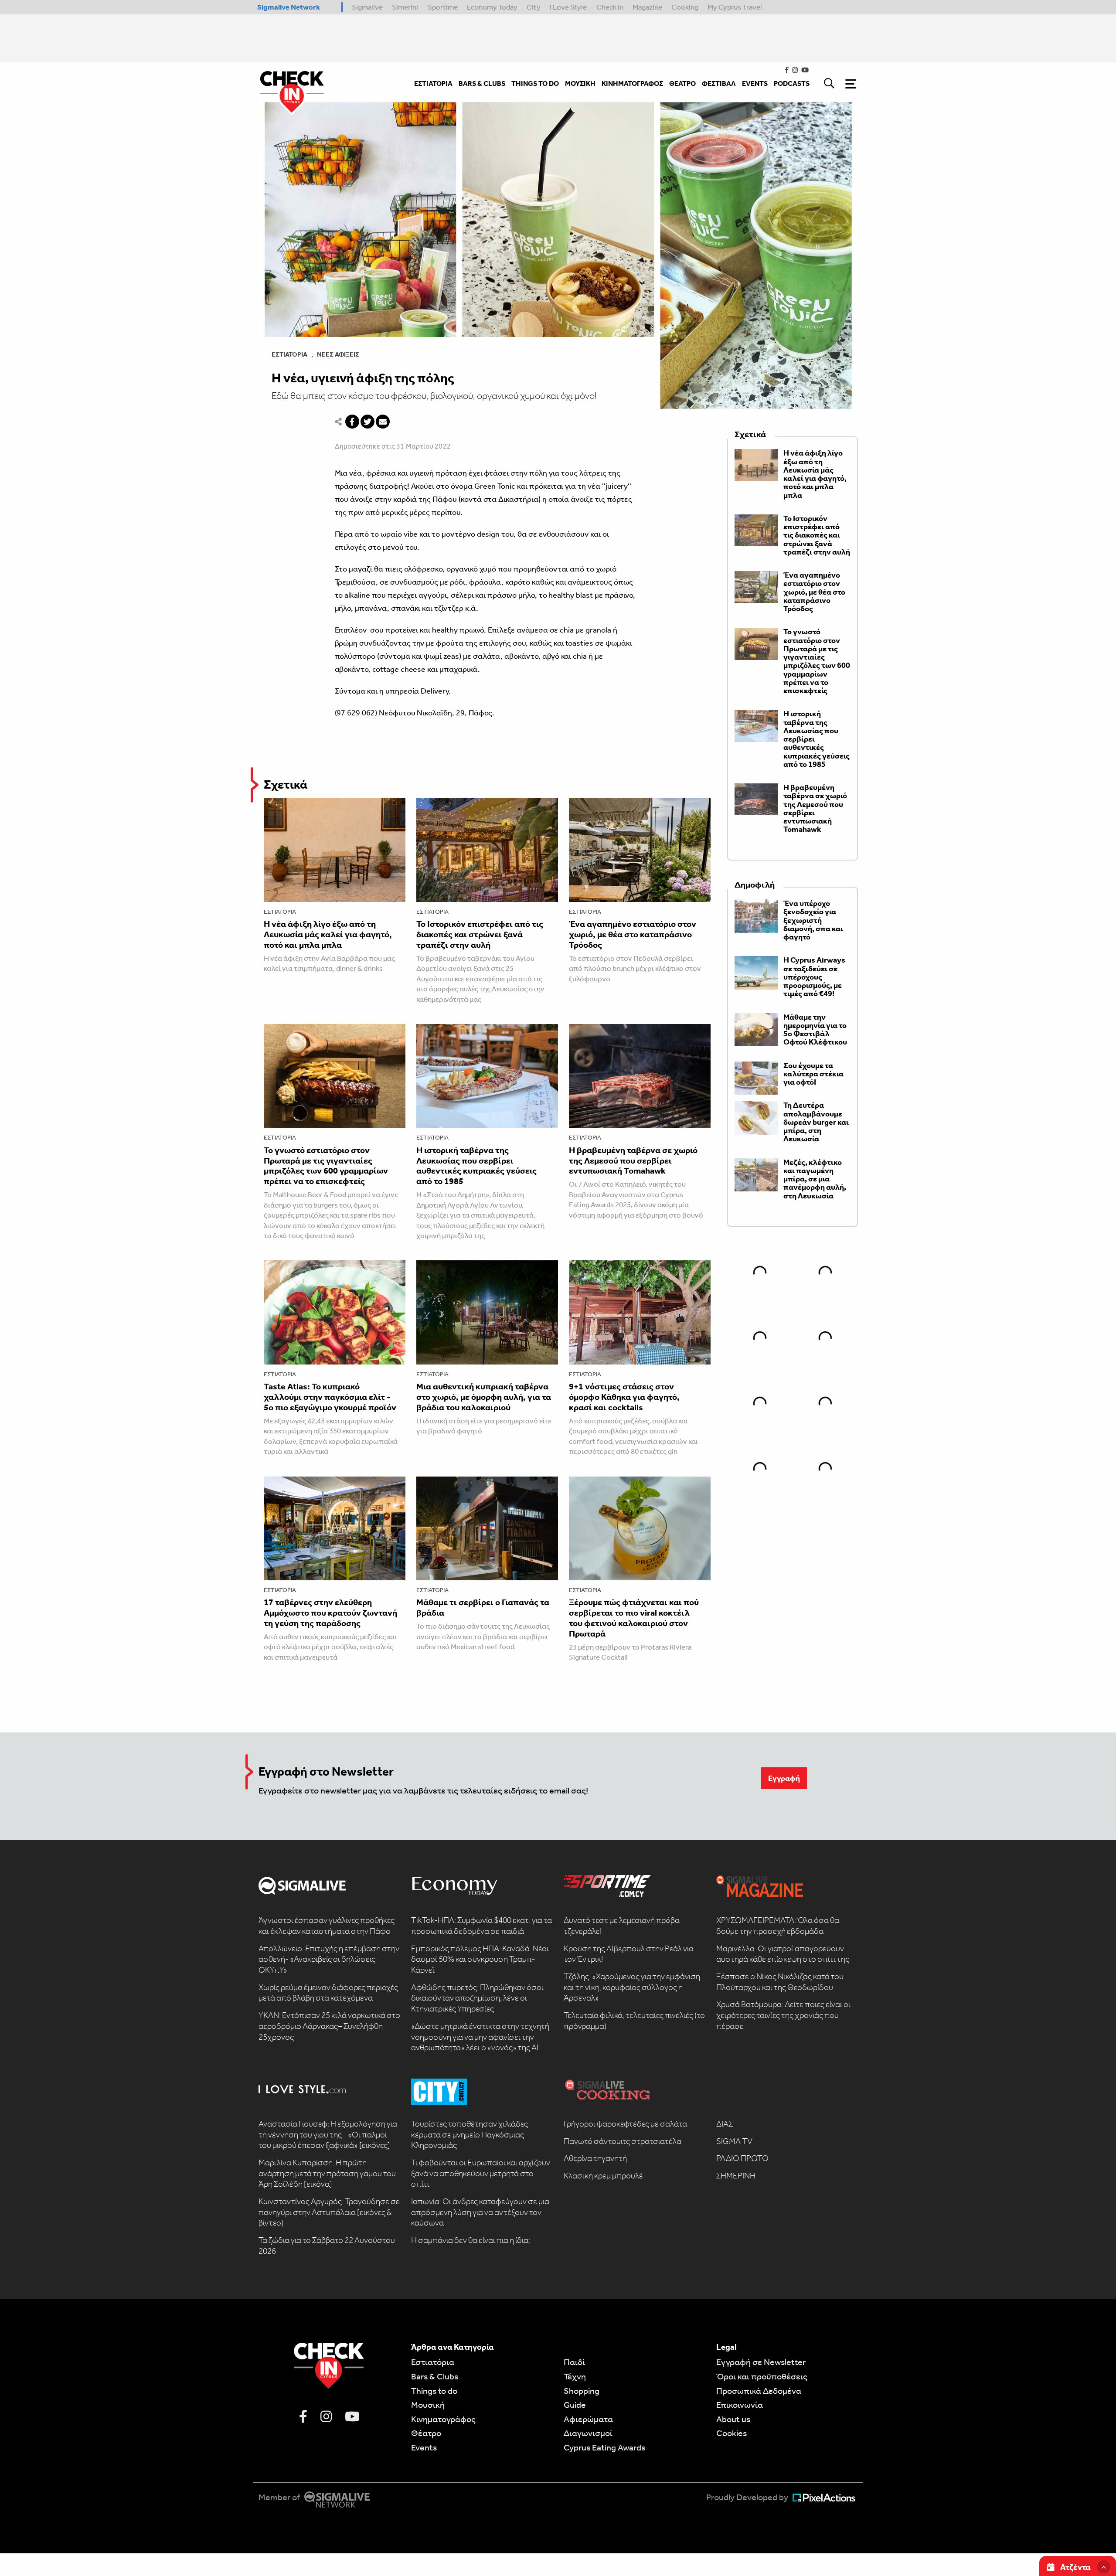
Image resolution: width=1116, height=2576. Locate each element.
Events (424, 2447)
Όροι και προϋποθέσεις (762, 2376)
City (534, 7)
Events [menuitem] (755, 83)
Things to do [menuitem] (535, 83)
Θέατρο (426, 2433)
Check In (610, 7)
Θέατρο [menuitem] (682, 83)
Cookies (732, 2433)
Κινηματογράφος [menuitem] (632, 83)
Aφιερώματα (588, 2419)
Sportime (443, 7)
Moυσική (428, 2405)
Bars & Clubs (435, 2376)
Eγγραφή (784, 1778)
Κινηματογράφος (443, 2419)
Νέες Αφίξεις (338, 354)
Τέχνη (575, 2376)
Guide (575, 2405)
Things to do (434, 2391)
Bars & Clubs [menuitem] (482, 83)
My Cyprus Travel (735, 7)
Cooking (685, 7)
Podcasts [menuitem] (792, 83)
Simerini (405, 7)
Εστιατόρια (289, 354)
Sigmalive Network (289, 7)
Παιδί (574, 2362)
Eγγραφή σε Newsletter (761, 2362)
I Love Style (568, 7)
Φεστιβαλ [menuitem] (719, 83)
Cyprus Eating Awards (604, 2447)
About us (733, 2419)
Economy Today (492, 7)
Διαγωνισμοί (588, 2433)
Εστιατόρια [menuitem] (433, 83)
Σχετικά (286, 784)
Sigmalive (367, 7)
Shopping (582, 2391)
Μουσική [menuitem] (580, 83)
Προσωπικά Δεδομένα (759, 2391)
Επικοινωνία (740, 2405)
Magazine (647, 7)
